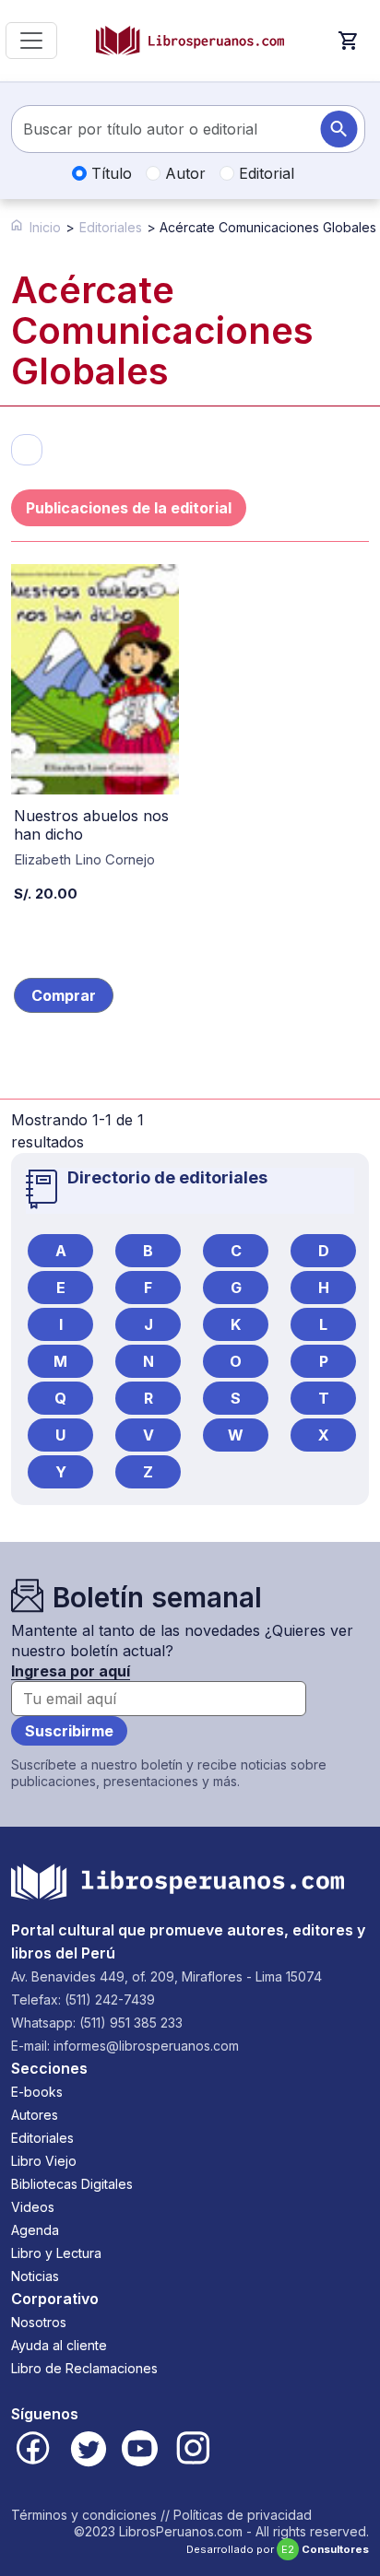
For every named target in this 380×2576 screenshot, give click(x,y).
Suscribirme (69, 1731)
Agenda (35, 2230)
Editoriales (111, 227)
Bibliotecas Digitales (72, 2184)
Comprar (64, 995)
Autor (183, 173)
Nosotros (39, 2322)
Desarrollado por (278, 2549)
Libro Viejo (44, 2161)
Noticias (35, 2276)
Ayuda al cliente (59, 2345)
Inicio (45, 227)
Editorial (264, 173)
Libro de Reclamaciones (84, 2368)
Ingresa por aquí (71, 1671)
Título (109, 173)
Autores (35, 2115)
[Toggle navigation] (31, 41)
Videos (33, 2207)
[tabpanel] (190, 859)
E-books (37, 2092)
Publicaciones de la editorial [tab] (129, 508)
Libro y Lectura (56, 2253)
